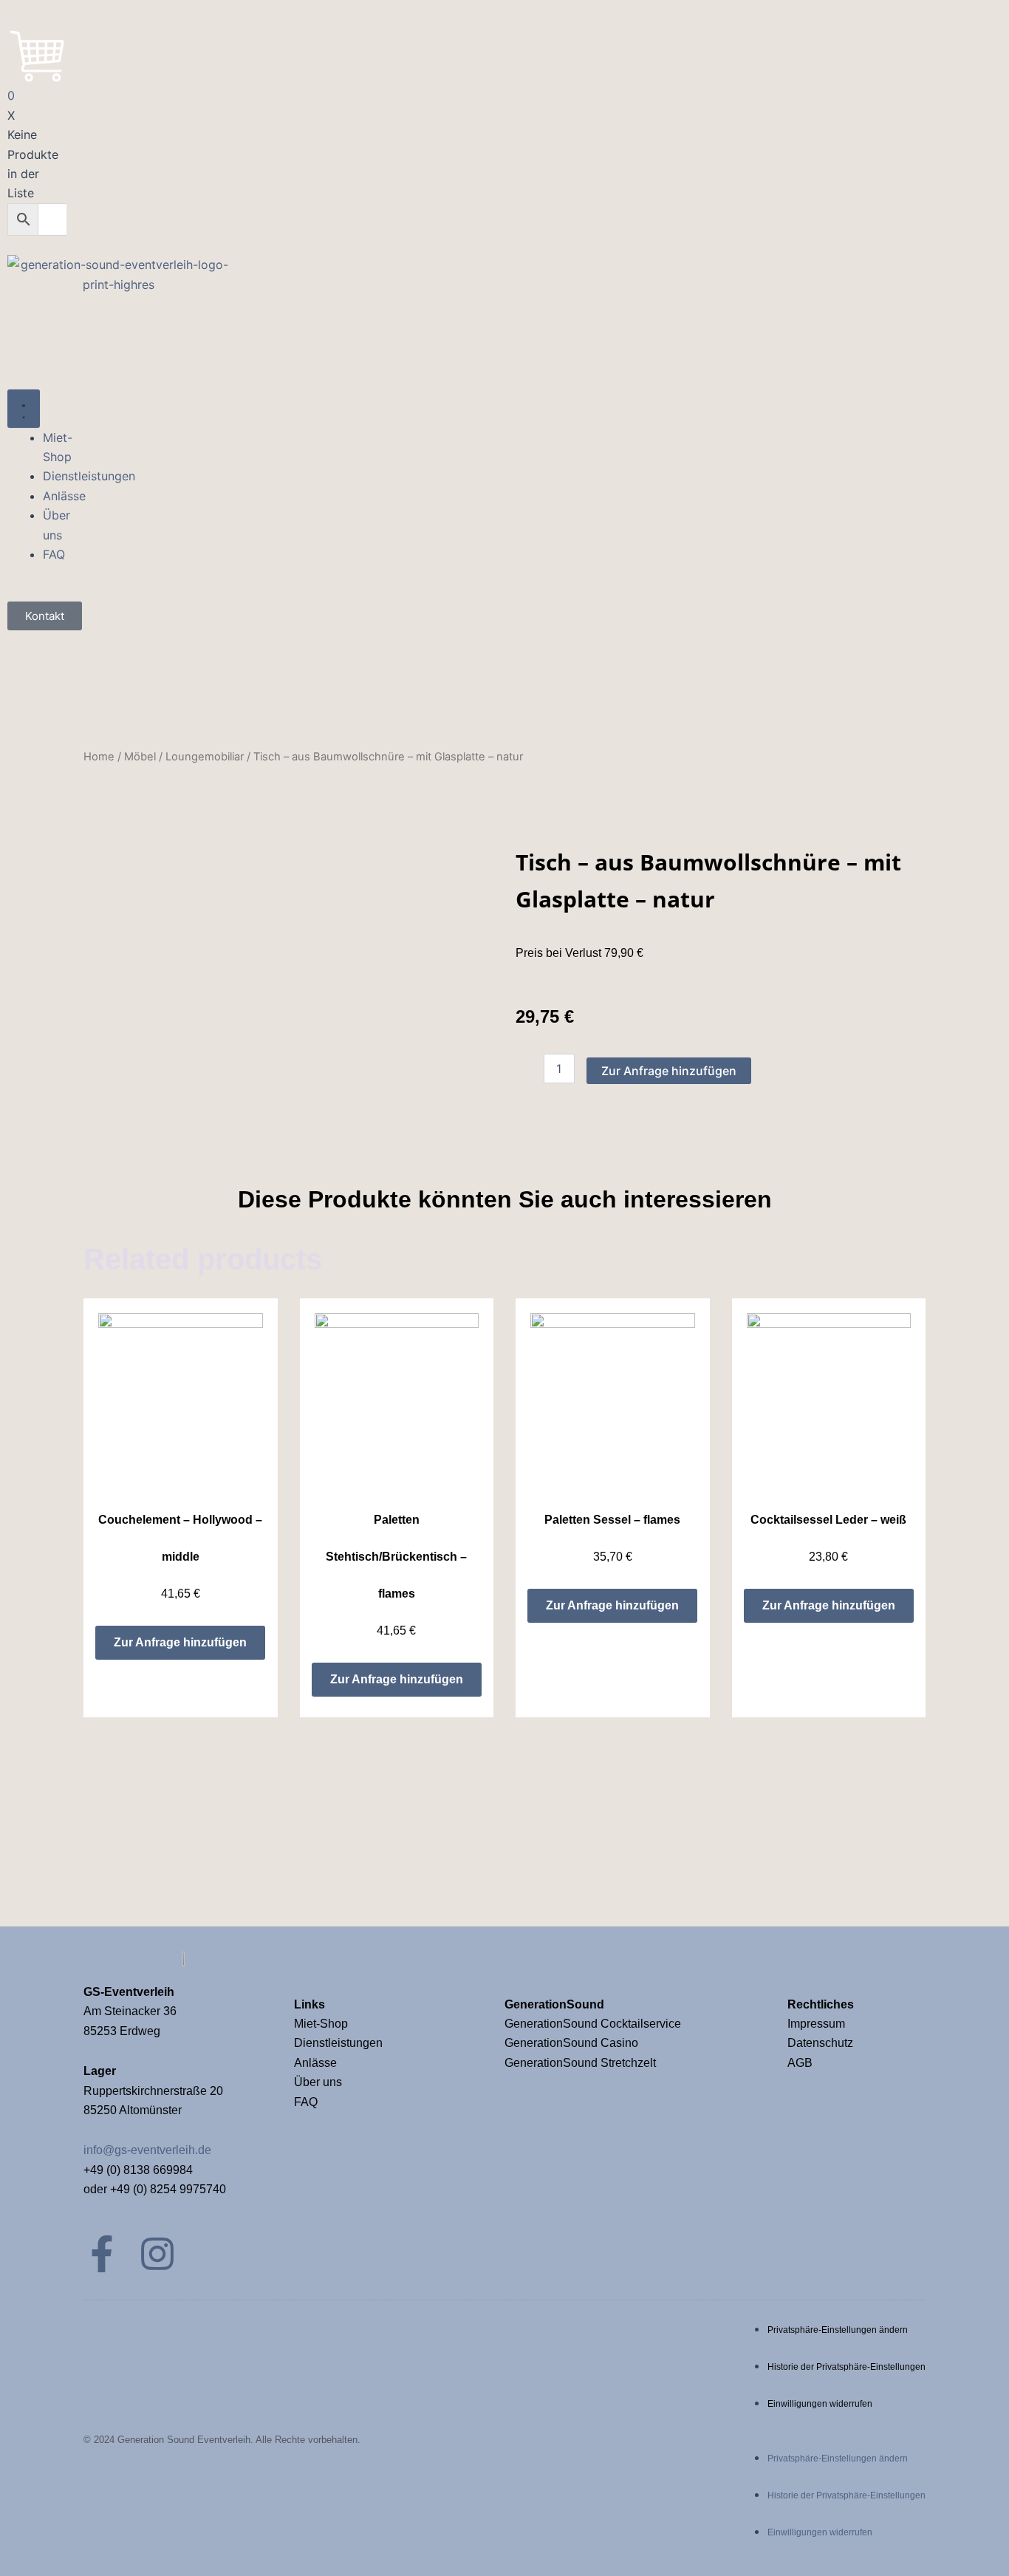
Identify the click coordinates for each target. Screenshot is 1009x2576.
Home (99, 757)
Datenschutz (820, 2043)
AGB (800, 2063)
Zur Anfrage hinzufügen (669, 1071)
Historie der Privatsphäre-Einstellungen (846, 2367)
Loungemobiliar (205, 757)
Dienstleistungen (338, 2043)
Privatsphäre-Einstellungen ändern (838, 2330)
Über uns (318, 2082)
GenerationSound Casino (573, 2043)
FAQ (306, 2102)
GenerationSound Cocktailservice (594, 2024)
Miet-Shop (321, 2024)
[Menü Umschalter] (24, 409)
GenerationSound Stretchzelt (580, 2063)
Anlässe (315, 2063)
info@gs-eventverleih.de (147, 2150)
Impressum (818, 2024)
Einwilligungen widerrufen (820, 2404)
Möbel (140, 757)
